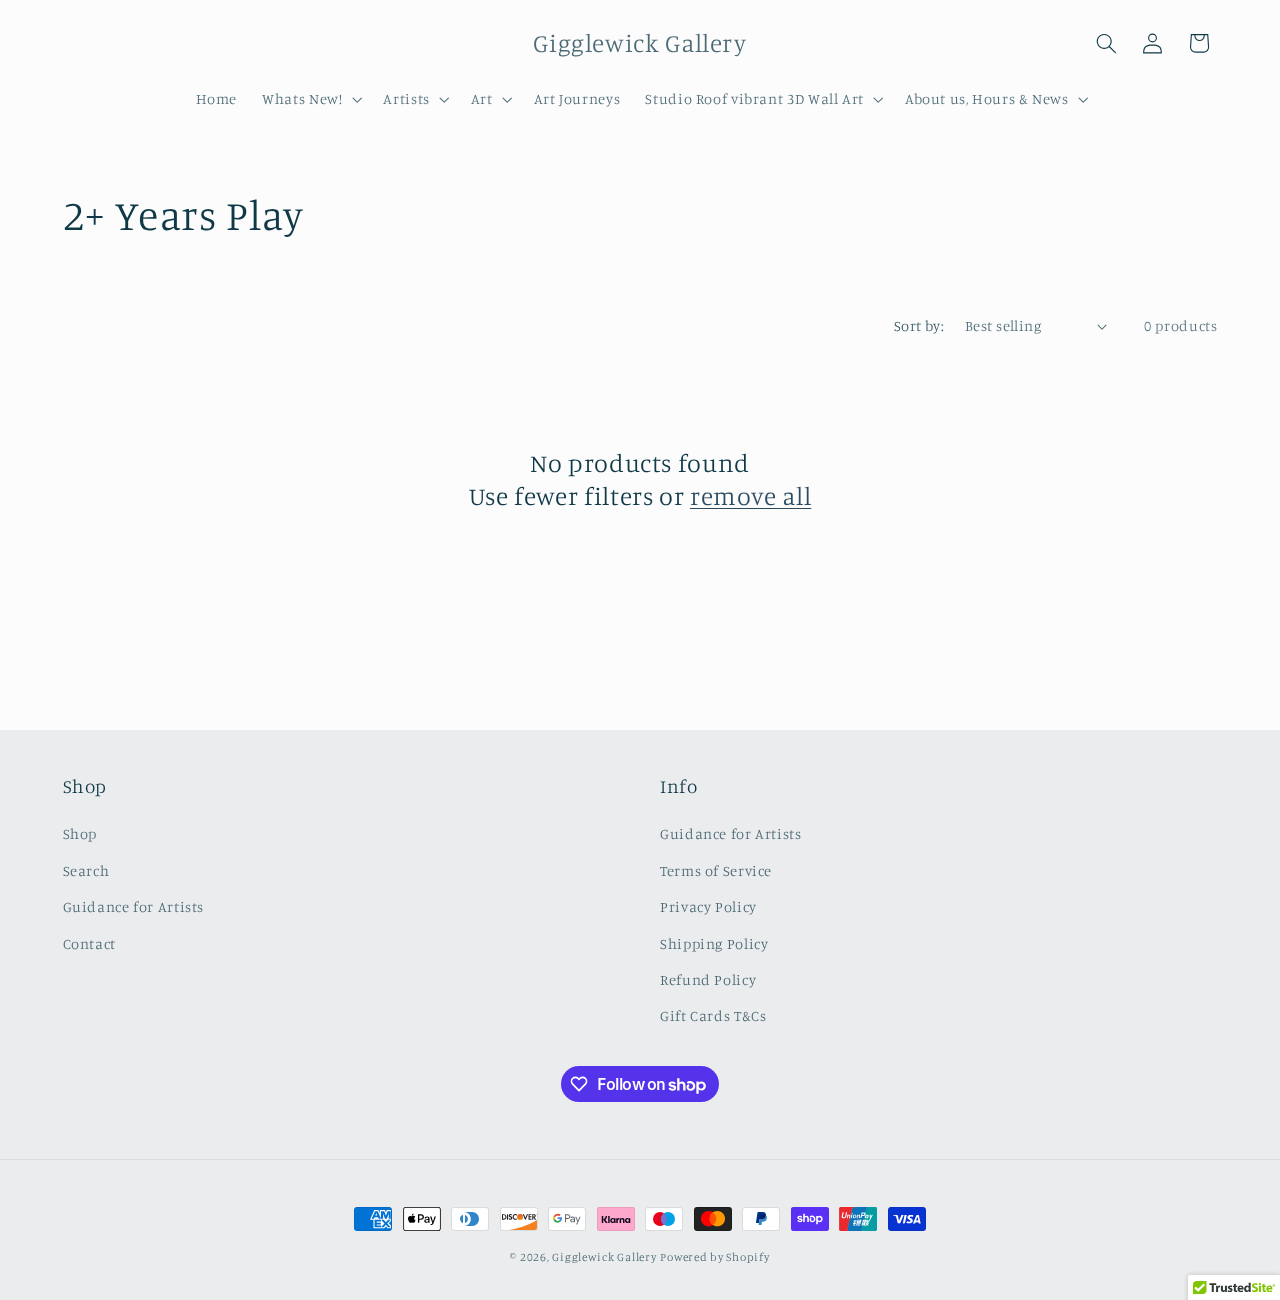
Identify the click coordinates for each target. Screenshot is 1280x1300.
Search (86, 870)
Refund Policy (708, 979)
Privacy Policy (708, 907)
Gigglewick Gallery (604, 1257)
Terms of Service (716, 870)
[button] (310, 99)
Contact (89, 943)
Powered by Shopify (714, 1257)
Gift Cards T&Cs (713, 1016)
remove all (750, 495)
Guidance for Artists (134, 907)
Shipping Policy (714, 943)
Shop (80, 834)
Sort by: (919, 325)
